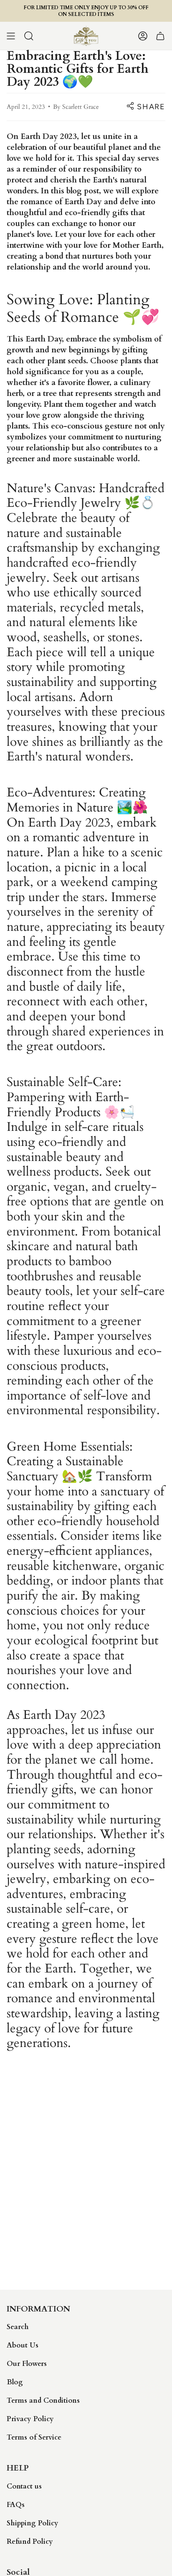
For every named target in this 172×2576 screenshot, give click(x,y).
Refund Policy (30, 2541)
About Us (23, 2345)
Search (18, 2327)
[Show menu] (11, 36)
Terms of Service (34, 2437)
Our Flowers (27, 2364)
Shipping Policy (33, 2523)
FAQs (16, 2505)
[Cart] (160, 36)
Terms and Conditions (43, 2400)
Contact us (24, 2486)
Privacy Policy (30, 2419)
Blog (15, 2382)
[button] (29, 36)
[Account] (143, 36)
